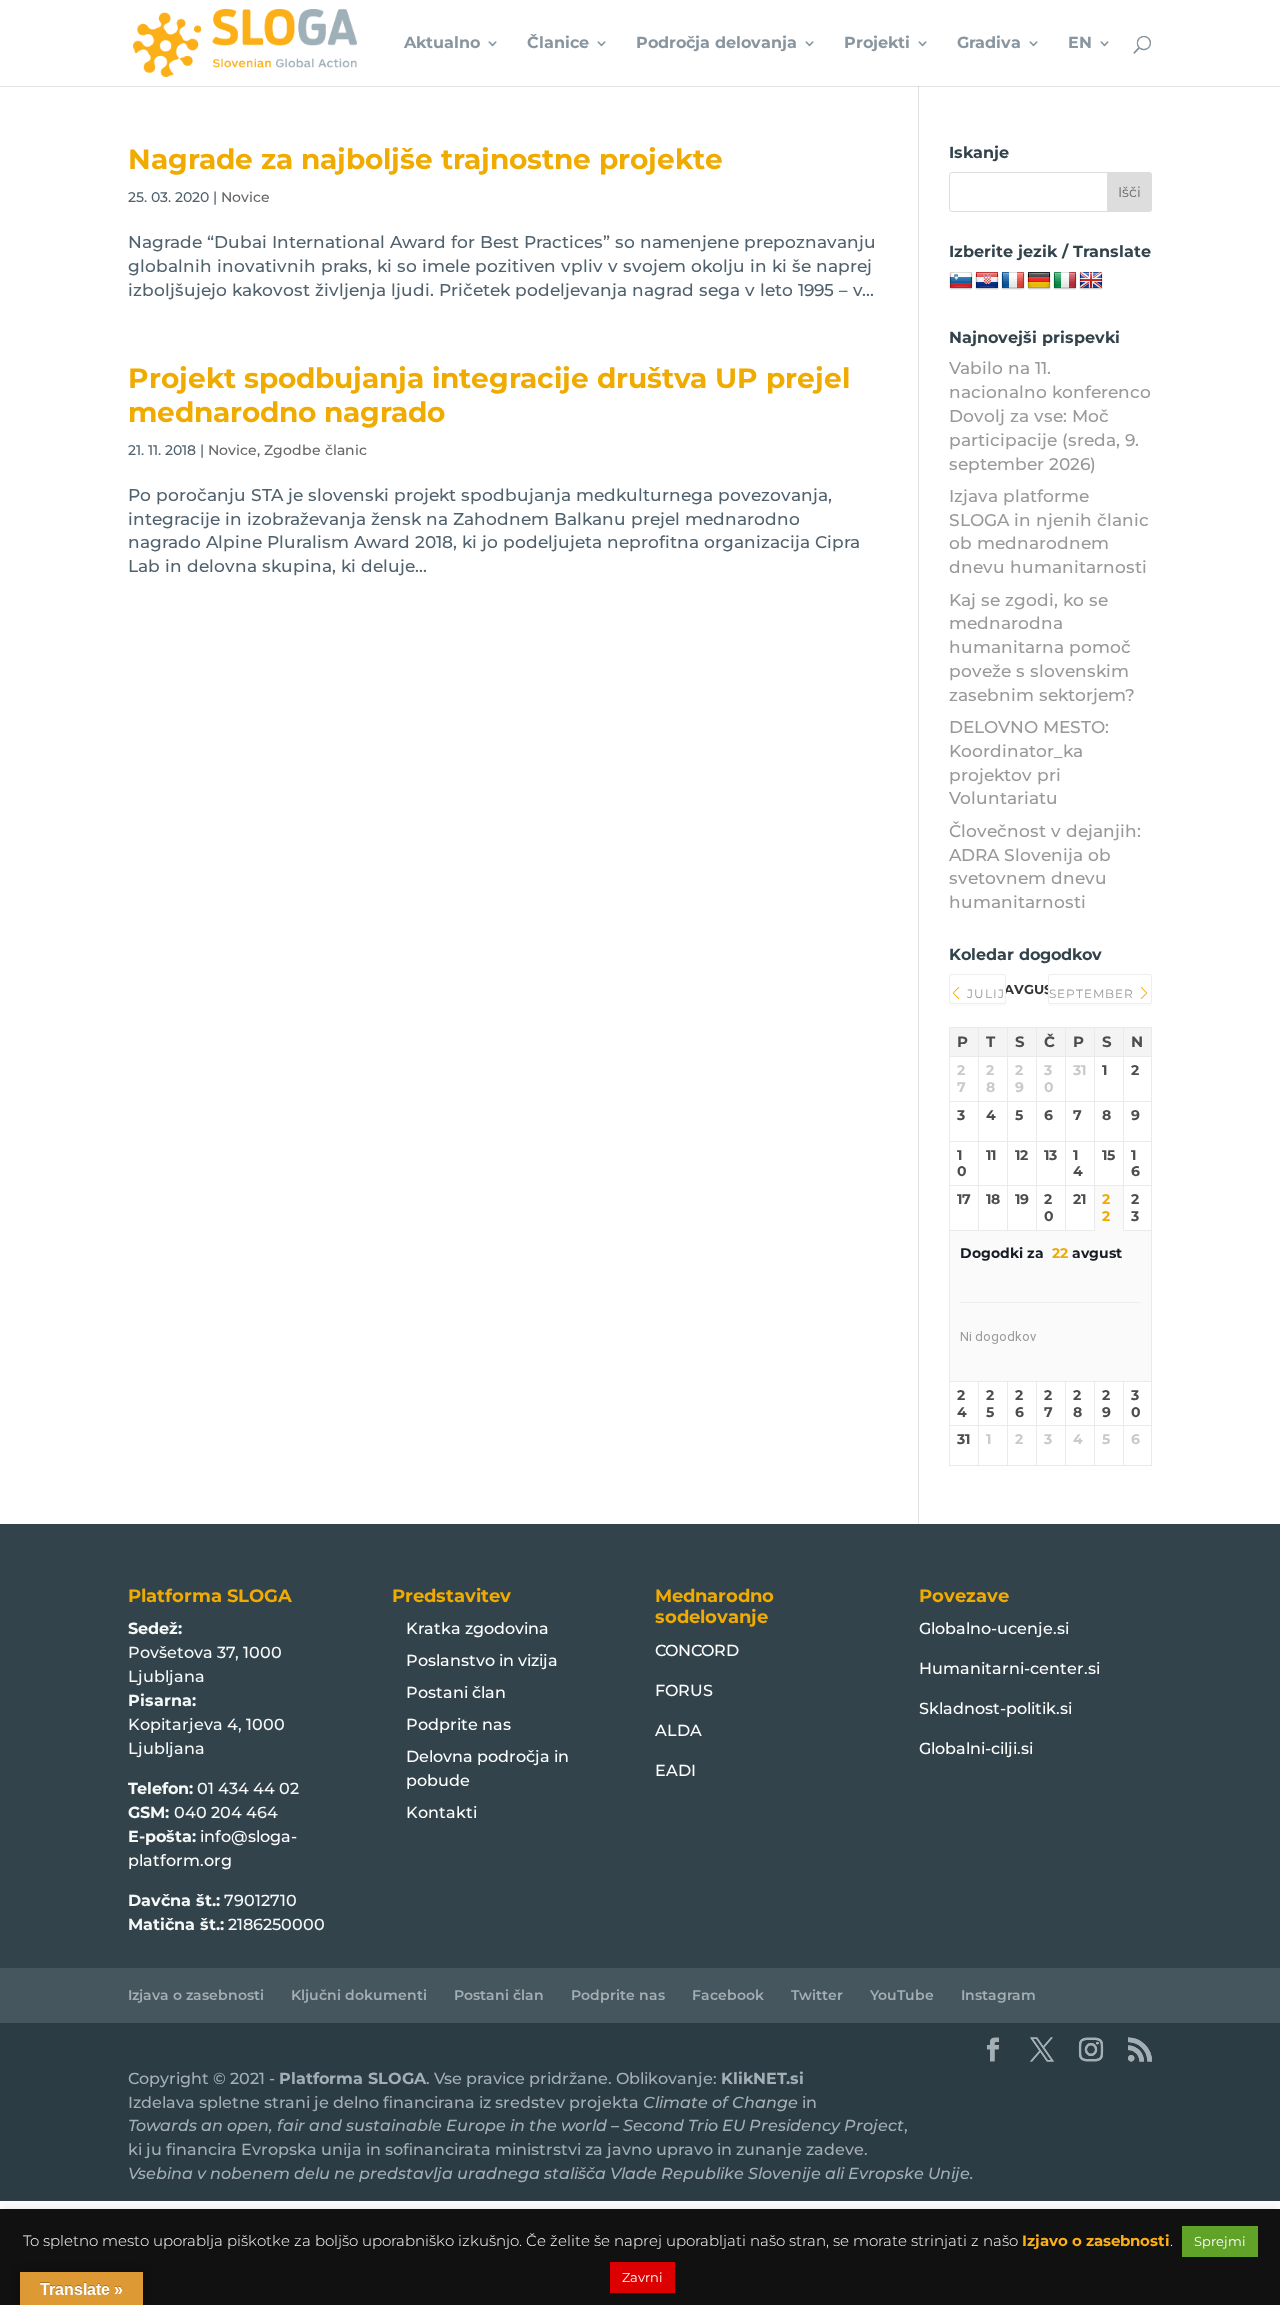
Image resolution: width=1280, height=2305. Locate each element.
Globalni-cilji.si (976, 1748)
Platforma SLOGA (352, 2078)
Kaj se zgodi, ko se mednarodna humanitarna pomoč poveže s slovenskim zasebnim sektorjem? (1042, 647)
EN (1080, 44)
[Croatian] (987, 281)
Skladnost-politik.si (995, 1708)
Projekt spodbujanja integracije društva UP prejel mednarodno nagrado (489, 394)
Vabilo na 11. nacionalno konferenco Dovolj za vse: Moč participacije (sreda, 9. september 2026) (1050, 415)
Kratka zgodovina (477, 1628)
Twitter (817, 1995)
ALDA (678, 1730)
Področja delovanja (716, 44)
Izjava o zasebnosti (196, 1995)
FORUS (684, 1690)
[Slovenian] (961, 281)
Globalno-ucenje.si (994, 1628)
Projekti (877, 44)
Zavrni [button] (642, 2277)
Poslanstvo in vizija (482, 1660)
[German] (1039, 281)
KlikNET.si (762, 2078)
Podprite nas (458, 1724)
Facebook (728, 1995)
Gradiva (989, 44)
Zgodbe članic (315, 450)
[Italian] (1065, 281)
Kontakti (441, 1812)
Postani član (456, 1692)
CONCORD (697, 1650)
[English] (1091, 281)
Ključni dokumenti (359, 1995)
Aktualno (442, 44)
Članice (558, 44)
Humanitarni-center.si (1009, 1668)
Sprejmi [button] (1220, 2241)
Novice (245, 197)
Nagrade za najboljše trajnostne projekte (425, 159)
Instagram (998, 1995)
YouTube (902, 1995)
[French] (1013, 281)
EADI (675, 1770)
